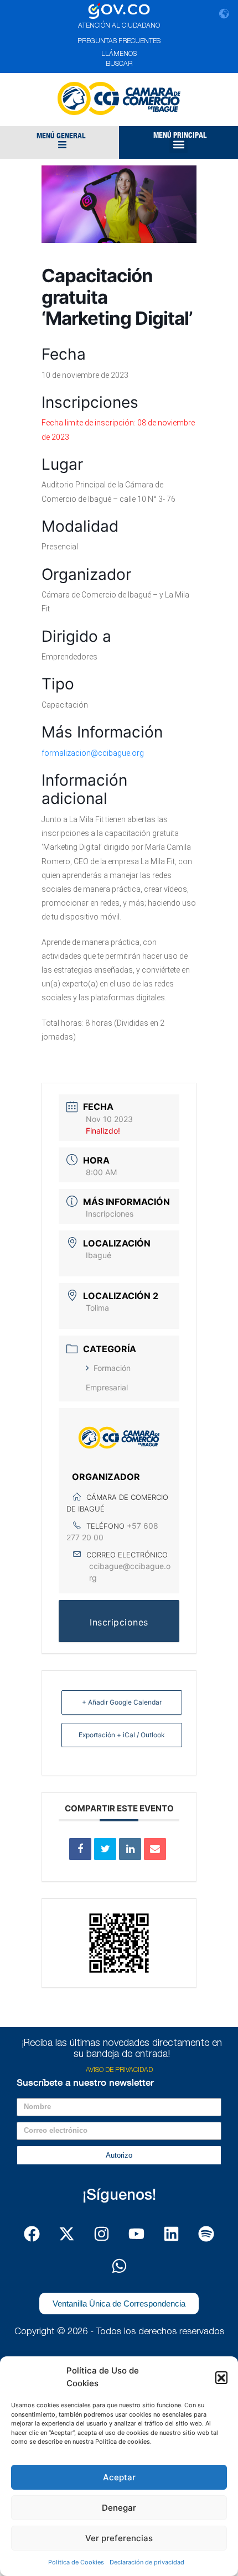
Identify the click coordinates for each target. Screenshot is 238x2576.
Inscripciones (110, 1214)
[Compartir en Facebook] (80, 1849)
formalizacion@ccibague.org (93, 753)
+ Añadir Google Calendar (122, 1702)
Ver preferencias (119, 2538)
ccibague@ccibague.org (130, 1572)
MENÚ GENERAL (61, 136)
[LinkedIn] (130, 1849)
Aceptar (119, 2477)
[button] (221, 2377)
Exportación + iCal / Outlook (122, 1735)
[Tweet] (105, 1849)
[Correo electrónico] (155, 1849)
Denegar (119, 2508)
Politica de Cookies (76, 2562)
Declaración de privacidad (147, 2562)
